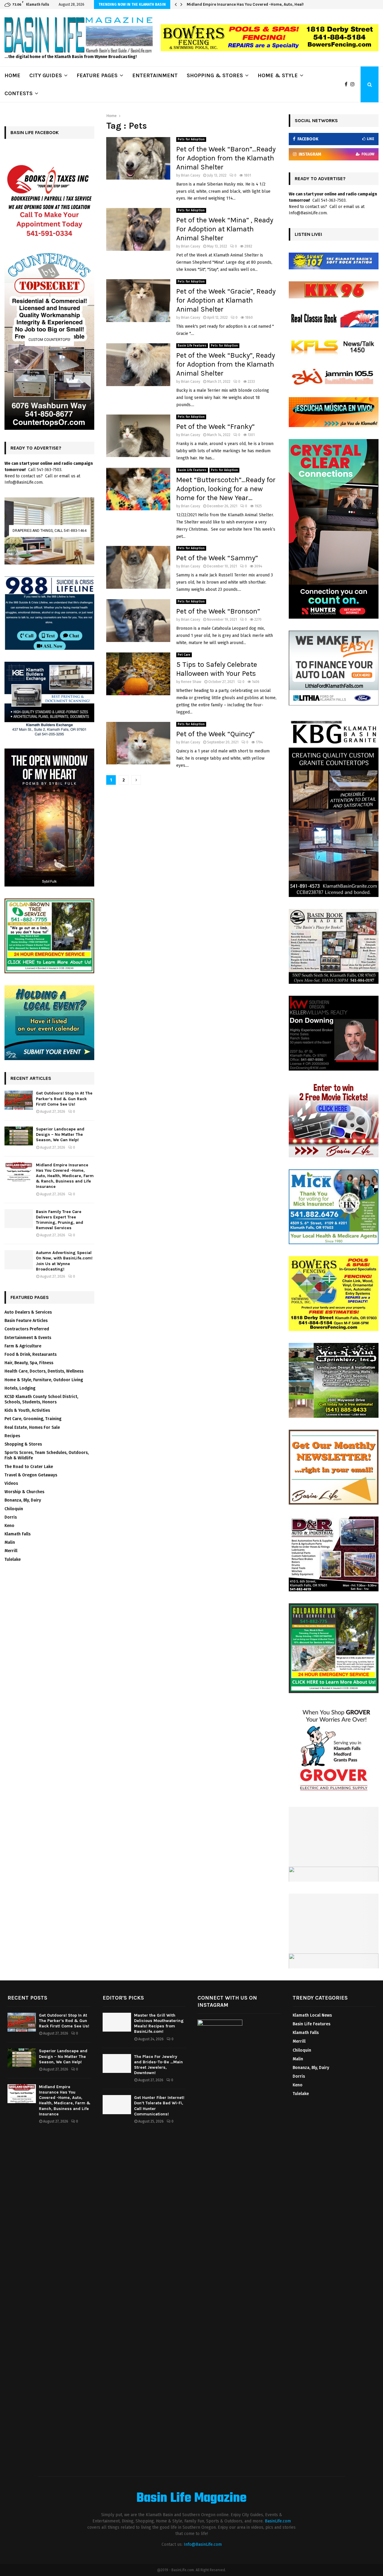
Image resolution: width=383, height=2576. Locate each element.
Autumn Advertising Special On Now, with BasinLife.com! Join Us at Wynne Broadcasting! (64, 1261)
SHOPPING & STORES (215, 75)
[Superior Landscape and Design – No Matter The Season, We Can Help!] (19, 1136)
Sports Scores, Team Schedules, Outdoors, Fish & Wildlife (47, 1455)
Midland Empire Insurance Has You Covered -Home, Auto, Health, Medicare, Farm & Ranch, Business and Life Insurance (65, 1176)
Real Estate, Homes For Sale (32, 1427)
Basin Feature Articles (26, 1321)
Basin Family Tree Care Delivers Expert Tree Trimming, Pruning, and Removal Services (267, 4)
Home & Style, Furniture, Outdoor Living (44, 1380)
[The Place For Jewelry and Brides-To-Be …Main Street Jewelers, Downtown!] (117, 2063)
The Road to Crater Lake (29, 1467)
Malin (10, 1542)
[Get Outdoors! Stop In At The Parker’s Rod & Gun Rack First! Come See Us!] (19, 1100)
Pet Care (184, 655)
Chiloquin (14, 1509)
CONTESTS (19, 93)
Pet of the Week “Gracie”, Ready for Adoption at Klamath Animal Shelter (226, 300)
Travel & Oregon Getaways (31, 1475)
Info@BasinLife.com (203, 2544)
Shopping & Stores (23, 1444)
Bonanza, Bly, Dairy (23, 1500)
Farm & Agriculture (23, 1346)
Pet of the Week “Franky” (215, 426)
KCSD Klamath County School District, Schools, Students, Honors (41, 1399)
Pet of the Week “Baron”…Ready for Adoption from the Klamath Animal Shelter (226, 158)
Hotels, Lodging (20, 1388)
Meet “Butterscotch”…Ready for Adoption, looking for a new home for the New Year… (226, 489)
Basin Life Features (192, 346)
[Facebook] (348, 84)
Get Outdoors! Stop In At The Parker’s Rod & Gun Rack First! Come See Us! (64, 1099)
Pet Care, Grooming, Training (33, 1419)
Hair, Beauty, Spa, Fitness (29, 1363)
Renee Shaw (191, 682)
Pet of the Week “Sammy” (217, 558)
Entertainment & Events (28, 1338)
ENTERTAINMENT (155, 75)
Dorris (11, 1517)
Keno (9, 1526)
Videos (11, 1483)
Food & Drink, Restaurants (31, 1354)
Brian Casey (191, 175)
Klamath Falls (18, 1534)
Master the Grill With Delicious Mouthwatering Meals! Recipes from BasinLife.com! (159, 2024)
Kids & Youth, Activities (27, 1410)
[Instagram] (354, 84)
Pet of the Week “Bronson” (218, 611)
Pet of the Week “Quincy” (215, 734)
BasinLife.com (278, 2521)
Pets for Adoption (191, 139)
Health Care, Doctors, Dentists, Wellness (44, 1371)
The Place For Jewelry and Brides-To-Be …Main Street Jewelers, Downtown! (158, 2065)
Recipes (12, 1436)
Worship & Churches (24, 1492)
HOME (12, 75)
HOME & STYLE (278, 75)
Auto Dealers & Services (28, 1312)
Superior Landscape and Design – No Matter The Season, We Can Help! (60, 1134)
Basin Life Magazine (191, 2498)
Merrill (11, 1551)
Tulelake (13, 1559)
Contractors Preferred (27, 1329)
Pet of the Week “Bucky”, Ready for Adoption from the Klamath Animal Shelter (226, 364)
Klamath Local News (312, 2015)
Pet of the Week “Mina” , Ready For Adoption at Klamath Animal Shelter (225, 229)
